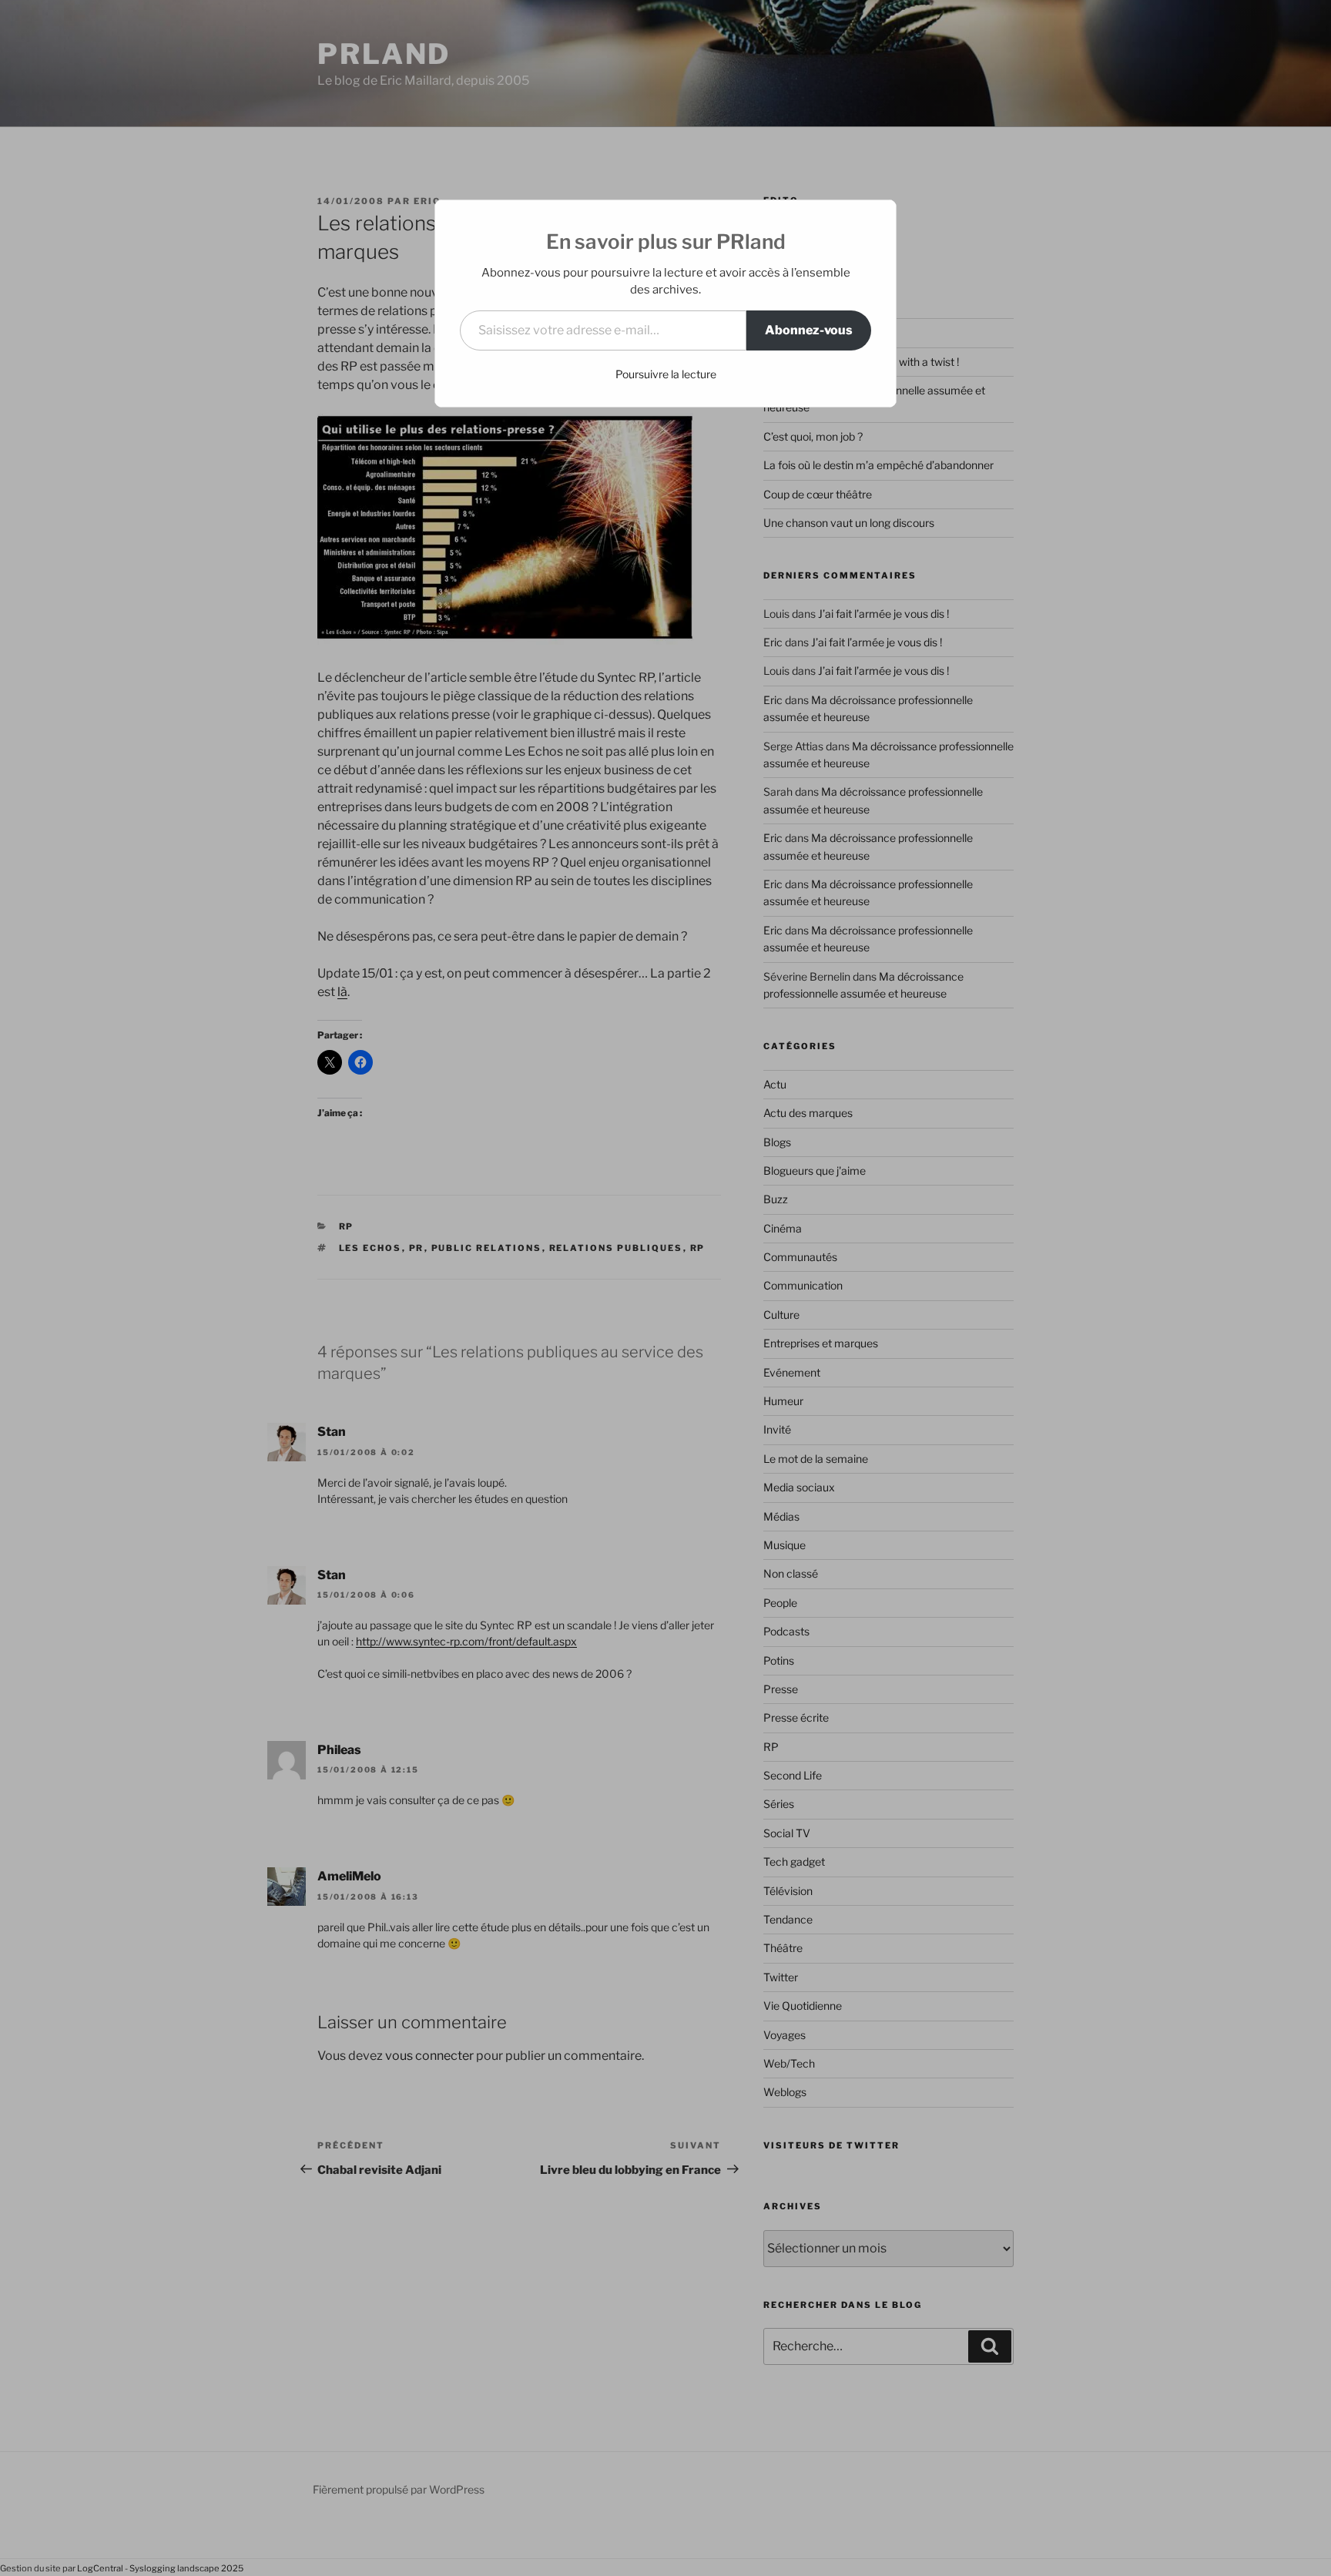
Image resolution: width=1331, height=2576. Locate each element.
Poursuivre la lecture (666, 374)
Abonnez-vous (809, 330)
